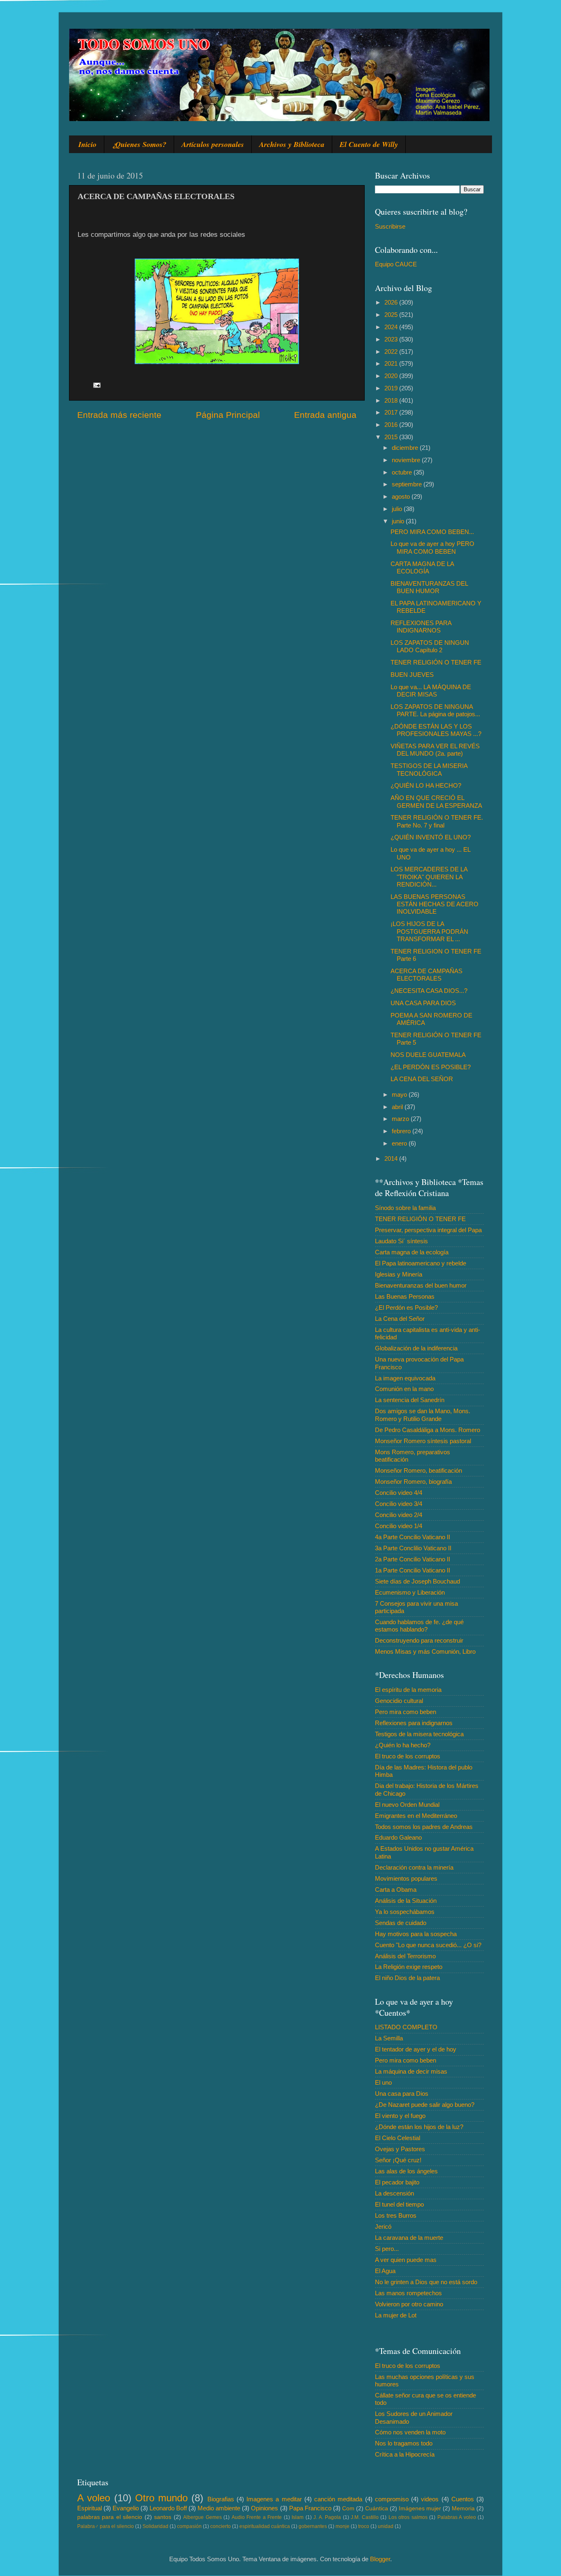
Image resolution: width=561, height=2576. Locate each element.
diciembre (406, 448)
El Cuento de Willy (369, 144)
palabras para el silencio (110, 2517)
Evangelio (126, 2508)
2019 (392, 388)
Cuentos (463, 2499)
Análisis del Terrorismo (405, 1956)
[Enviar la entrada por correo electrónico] (97, 384)
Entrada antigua (325, 415)
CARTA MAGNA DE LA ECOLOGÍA (422, 567)
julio (398, 509)
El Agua (385, 2271)
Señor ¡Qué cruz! (398, 2160)
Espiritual (90, 2508)
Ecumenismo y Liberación (410, 1592)
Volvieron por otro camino (409, 2304)
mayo (400, 1094)
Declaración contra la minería (414, 1867)
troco (364, 2526)
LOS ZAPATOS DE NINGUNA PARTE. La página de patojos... (435, 710)
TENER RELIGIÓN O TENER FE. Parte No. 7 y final (437, 821)
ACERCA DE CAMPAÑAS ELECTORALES (426, 975)
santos (163, 2517)
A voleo (94, 2498)
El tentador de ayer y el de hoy (416, 2049)
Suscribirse (390, 226)
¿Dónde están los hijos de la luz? (419, 2127)
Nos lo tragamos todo (404, 2443)
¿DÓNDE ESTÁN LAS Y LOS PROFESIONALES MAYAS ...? (436, 730)
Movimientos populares (406, 1878)
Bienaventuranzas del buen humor (421, 1285)
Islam (298, 2517)
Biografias (221, 2499)
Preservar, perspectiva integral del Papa (428, 1230)
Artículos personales (213, 144)
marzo (401, 1119)
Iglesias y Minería (399, 1274)
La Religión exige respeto (409, 1967)
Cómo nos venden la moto (410, 2432)
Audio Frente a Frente (257, 2517)
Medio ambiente (219, 2508)
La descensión (394, 2193)
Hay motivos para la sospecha (416, 1934)
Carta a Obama (396, 1890)
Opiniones (264, 2508)
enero (400, 1143)
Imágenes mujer (420, 2508)
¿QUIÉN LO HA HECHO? (426, 785)
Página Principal (228, 415)
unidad (386, 2526)
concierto (221, 2526)
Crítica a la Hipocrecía (405, 2454)
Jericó (383, 2226)
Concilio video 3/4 (399, 1504)
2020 (392, 376)
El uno (383, 2082)
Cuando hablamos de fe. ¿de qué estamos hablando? (419, 1626)
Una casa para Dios (402, 2094)
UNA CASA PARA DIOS (423, 1003)
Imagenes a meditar (274, 2499)
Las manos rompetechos (408, 2293)
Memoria (463, 2508)
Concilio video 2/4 (399, 1515)
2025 (392, 315)
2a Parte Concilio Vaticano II (413, 1559)
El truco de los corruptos (408, 1756)
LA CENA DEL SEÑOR (422, 1079)
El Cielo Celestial (398, 2138)
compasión (189, 2526)
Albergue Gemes (202, 2517)
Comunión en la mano (404, 1389)
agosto (402, 496)
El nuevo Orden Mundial (407, 1805)
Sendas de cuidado (401, 1923)
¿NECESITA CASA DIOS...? (429, 991)
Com (348, 2508)
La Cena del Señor (400, 1319)
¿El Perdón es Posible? (406, 1307)
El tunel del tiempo (399, 2204)
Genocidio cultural (399, 1701)
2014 (392, 1159)
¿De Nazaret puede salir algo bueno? (425, 2105)
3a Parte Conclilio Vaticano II (413, 1548)
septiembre (408, 484)
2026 (392, 302)
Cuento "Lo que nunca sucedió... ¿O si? (428, 1945)
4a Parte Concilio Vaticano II (413, 1537)
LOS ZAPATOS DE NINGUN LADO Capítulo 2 (430, 646)
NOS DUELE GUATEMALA (428, 1055)
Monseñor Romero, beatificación (418, 1470)
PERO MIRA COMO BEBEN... (432, 532)
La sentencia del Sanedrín (410, 1400)
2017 (392, 412)
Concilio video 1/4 (399, 1526)
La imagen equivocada (405, 1378)
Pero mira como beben (406, 1712)
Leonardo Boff (168, 2508)
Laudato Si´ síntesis (401, 1241)
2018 (392, 400)
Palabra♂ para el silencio (106, 2526)
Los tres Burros (396, 2215)
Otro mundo (161, 2498)
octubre (403, 472)
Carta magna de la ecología (412, 1252)
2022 (392, 352)
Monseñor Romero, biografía (413, 1482)
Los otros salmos (408, 2517)
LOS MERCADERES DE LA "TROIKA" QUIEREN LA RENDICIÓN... (429, 877)
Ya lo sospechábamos (405, 1912)
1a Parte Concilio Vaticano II (413, 1570)
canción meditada (338, 2499)
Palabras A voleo (457, 2517)
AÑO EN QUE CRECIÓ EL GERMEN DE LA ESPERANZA (436, 801)
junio (399, 521)
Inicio (87, 144)
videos (430, 2499)
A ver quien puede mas (406, 2260)
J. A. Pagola (327, 2517)
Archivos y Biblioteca (292, 144)
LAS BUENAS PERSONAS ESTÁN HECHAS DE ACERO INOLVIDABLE (435, 904)
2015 (392, 437)
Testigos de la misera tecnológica (419, 1734)
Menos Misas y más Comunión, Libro (425, 1651)
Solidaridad (155, 2526)
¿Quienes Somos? (139, 144)
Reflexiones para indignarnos (414, 1723)
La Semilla (389, 2038)
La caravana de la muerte (409, 2238)
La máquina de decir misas (411, 2071)
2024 (392, 327)
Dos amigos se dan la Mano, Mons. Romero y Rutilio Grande (423, 1415)
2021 (392, 363)
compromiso (392, 2499)
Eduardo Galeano (398, 1837)
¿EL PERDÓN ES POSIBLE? (431, 1067)
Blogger (380, 2559)
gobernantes (313, 2526)
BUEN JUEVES (412, 675)
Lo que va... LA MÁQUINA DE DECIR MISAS (431, 691)
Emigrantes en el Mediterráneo (416, 1816)
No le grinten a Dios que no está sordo (426, 2282)
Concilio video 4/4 (399, 1493)
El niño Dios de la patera (407, 1978)
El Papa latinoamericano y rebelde (421, 1263)
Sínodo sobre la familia (405, 1208)
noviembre (407, 460)
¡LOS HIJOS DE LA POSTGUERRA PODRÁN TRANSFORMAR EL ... (429, 931)
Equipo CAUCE (396, 264)
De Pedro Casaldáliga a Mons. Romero (428, 1430)
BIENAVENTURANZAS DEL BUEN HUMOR (429, 587)
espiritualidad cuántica (265, 2526)
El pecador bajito (397, 2182)
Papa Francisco (310, 2508)
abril (398, 1107)
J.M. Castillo (364, 2517)
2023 (392, 339)
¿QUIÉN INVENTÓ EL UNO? (431, 837)
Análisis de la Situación (406, 1901)
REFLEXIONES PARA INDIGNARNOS (421, 627)
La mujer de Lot (396, 2315)
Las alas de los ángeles (406, 2171)
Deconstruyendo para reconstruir (419, 1640)
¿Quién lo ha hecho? (403, 1745)
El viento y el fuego (400, 2116)
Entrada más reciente (119, 415)
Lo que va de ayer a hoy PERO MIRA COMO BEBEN (432, 547)
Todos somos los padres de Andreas (424, 1827)
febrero (402, 1131)
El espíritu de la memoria (408, 1690)
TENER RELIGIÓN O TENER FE (436, 662)
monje (343, 2526)
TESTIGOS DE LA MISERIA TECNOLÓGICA (429, 769)
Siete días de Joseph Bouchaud (417, 1581)
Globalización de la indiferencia (416, 1348)
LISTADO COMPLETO (406, 2027)
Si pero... (387, 2249)
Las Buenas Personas (405, 1296)
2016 (392, 425)
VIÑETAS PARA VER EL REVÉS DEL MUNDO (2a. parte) (435, 750)
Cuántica (377, 2508)
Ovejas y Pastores (400, 2149)
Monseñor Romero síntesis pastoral (423, 1441)
